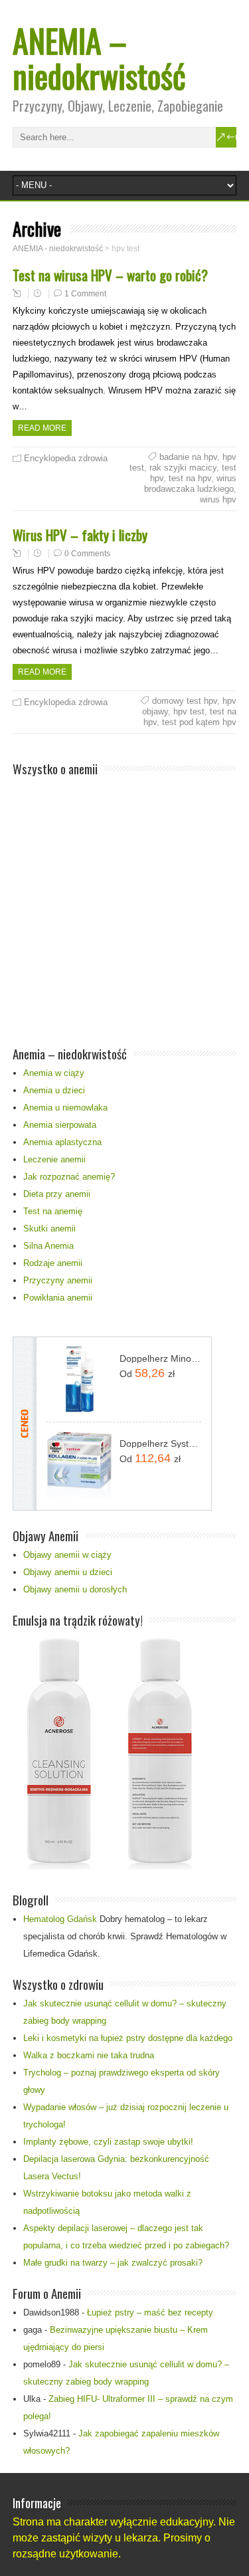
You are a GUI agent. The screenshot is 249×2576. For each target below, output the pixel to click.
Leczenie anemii (54, 1159)
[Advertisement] (124, 904)
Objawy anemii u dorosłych (75, 1589)
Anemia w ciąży (54, 1073)
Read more (42, 428)
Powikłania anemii (58, 1298)
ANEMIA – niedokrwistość (99, 58)
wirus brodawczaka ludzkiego (190, 483)
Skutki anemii (49, 1229)
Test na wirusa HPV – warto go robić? (110, 275)
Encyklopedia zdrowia (66, 458)
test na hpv (190, 478)
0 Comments (87, 554)
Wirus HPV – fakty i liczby (80, 535)
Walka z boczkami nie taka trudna (89, 2055)
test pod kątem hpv (199, 722)
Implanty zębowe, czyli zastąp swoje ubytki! (108, 2142)
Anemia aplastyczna (62, 1142)
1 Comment (85, 294)
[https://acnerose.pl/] (106, 1867)
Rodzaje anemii (53, 1263)
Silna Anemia (48, 1246)
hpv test (189, 711)
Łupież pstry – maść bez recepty (150, 2312)
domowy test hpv (185, 701)
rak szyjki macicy (183, 468)
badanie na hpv (188, 457)
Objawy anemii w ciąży (67, 1555)
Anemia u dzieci (54, 1090)
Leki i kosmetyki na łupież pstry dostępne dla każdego (128, 2038)
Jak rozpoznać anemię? (69, 1177)
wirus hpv (218, 499)
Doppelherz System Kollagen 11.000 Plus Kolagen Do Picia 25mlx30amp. (160, 1444)
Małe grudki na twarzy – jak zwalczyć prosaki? (113, 2263)
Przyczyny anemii (58, 1280)
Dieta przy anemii (57, 1194)
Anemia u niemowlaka (65, 1108)
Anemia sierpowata (60, 1125)
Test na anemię (53, 1211)
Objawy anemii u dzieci (68, 1572)
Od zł (147, 1373)
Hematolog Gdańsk (60, 1919)
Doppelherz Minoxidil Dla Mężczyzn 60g (160, 1358)
